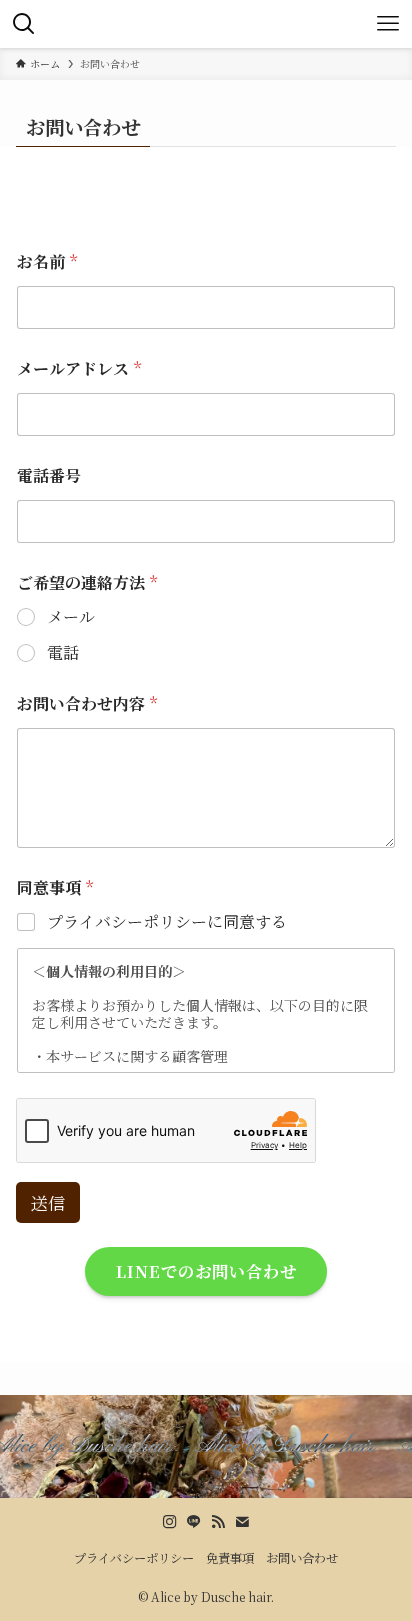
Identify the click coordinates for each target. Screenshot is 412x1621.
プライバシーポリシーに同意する (167, 922)
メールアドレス (79, 368)
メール (71, 617)
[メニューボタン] (388, 24)
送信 (48, 1202)
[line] (194, 1522)
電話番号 (49, 475)
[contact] (242, 1522)
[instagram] (170, 1522)
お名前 (47, 261)
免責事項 (230, 1558)
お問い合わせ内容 (87, 703)
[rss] (218, 1522)
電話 (63, 653)
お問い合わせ (302, 1558)
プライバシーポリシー (134, 1558)
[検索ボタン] (24, 24)
